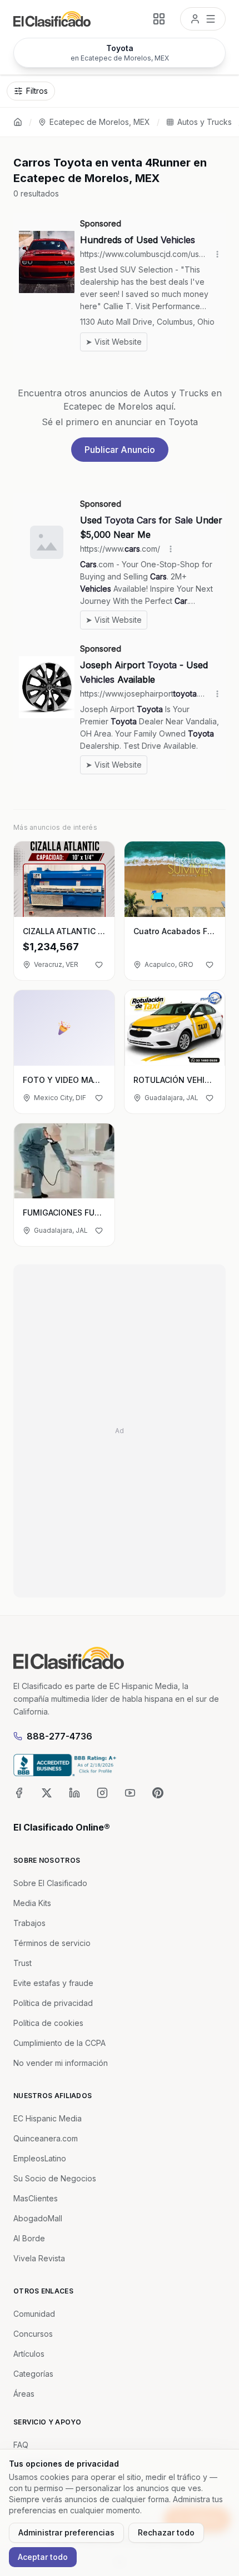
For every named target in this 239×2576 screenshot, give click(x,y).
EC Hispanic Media (48, 2118)
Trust (23, 1963)
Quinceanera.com (46, 2138)
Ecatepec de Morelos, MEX (100, 122)
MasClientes (36, 2198)
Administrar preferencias (66, 2532)
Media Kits (32, 1903)
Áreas (24, 2394)
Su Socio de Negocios (55, 2178)
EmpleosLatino (40, 2158)
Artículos (29, 2354)
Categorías (33, 2374)
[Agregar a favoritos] (99, 965)
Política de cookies (48, 2023)
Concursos (33, 2334)
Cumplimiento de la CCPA (59, 2043)
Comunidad (34, 2314)
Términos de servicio (52, 1943)
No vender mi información (61, 2063)
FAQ (21, 2445)
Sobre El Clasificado (50, 1883)
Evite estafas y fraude (53, 1983)
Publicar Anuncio (120, 450)
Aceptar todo (43, 2557)
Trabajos (29, 1923)
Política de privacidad (53, 2003)
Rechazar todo (166, 2532)
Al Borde (29, 2238)
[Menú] (203, 19)
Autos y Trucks (205, 122)
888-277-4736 (59, 1736)
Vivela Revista (39, 2258)
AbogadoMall (38, 2218)
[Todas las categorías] (159, 19)
